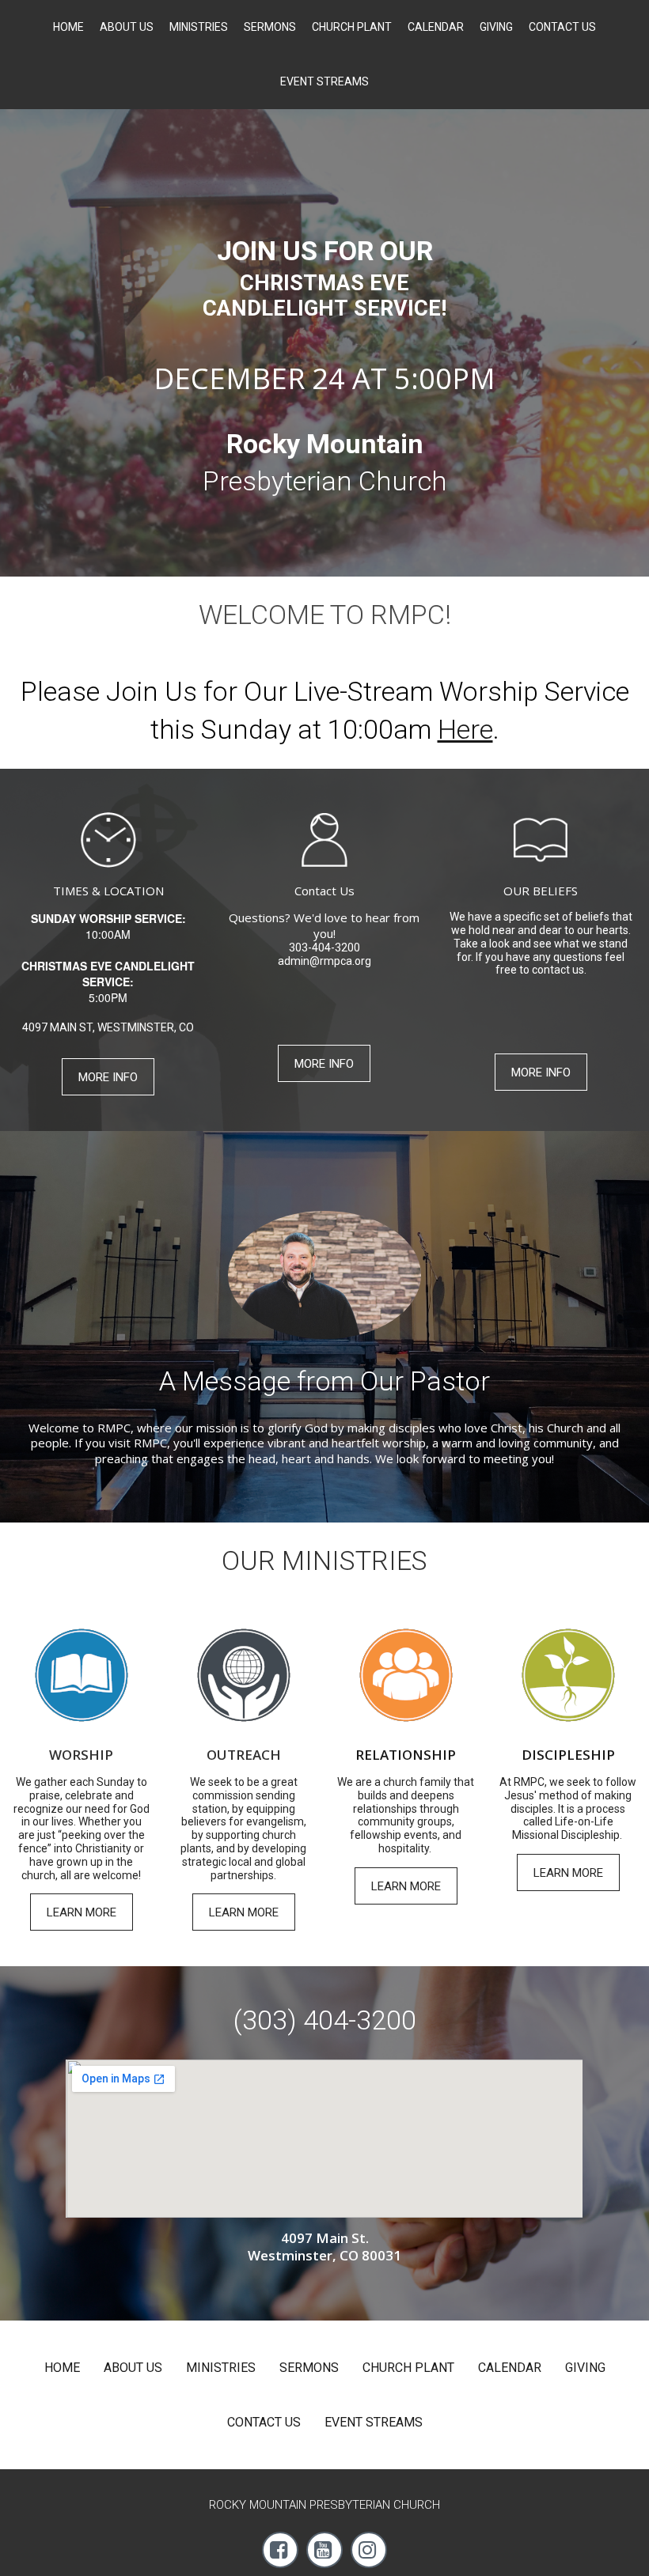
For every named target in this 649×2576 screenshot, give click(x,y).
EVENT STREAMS (324, 81)
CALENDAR (436, 27)
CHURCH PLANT (352, 27)
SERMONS (270, 27)
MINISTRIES (199, 27)
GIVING (496, 27)
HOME (68, 27)
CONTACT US (562, 27)
